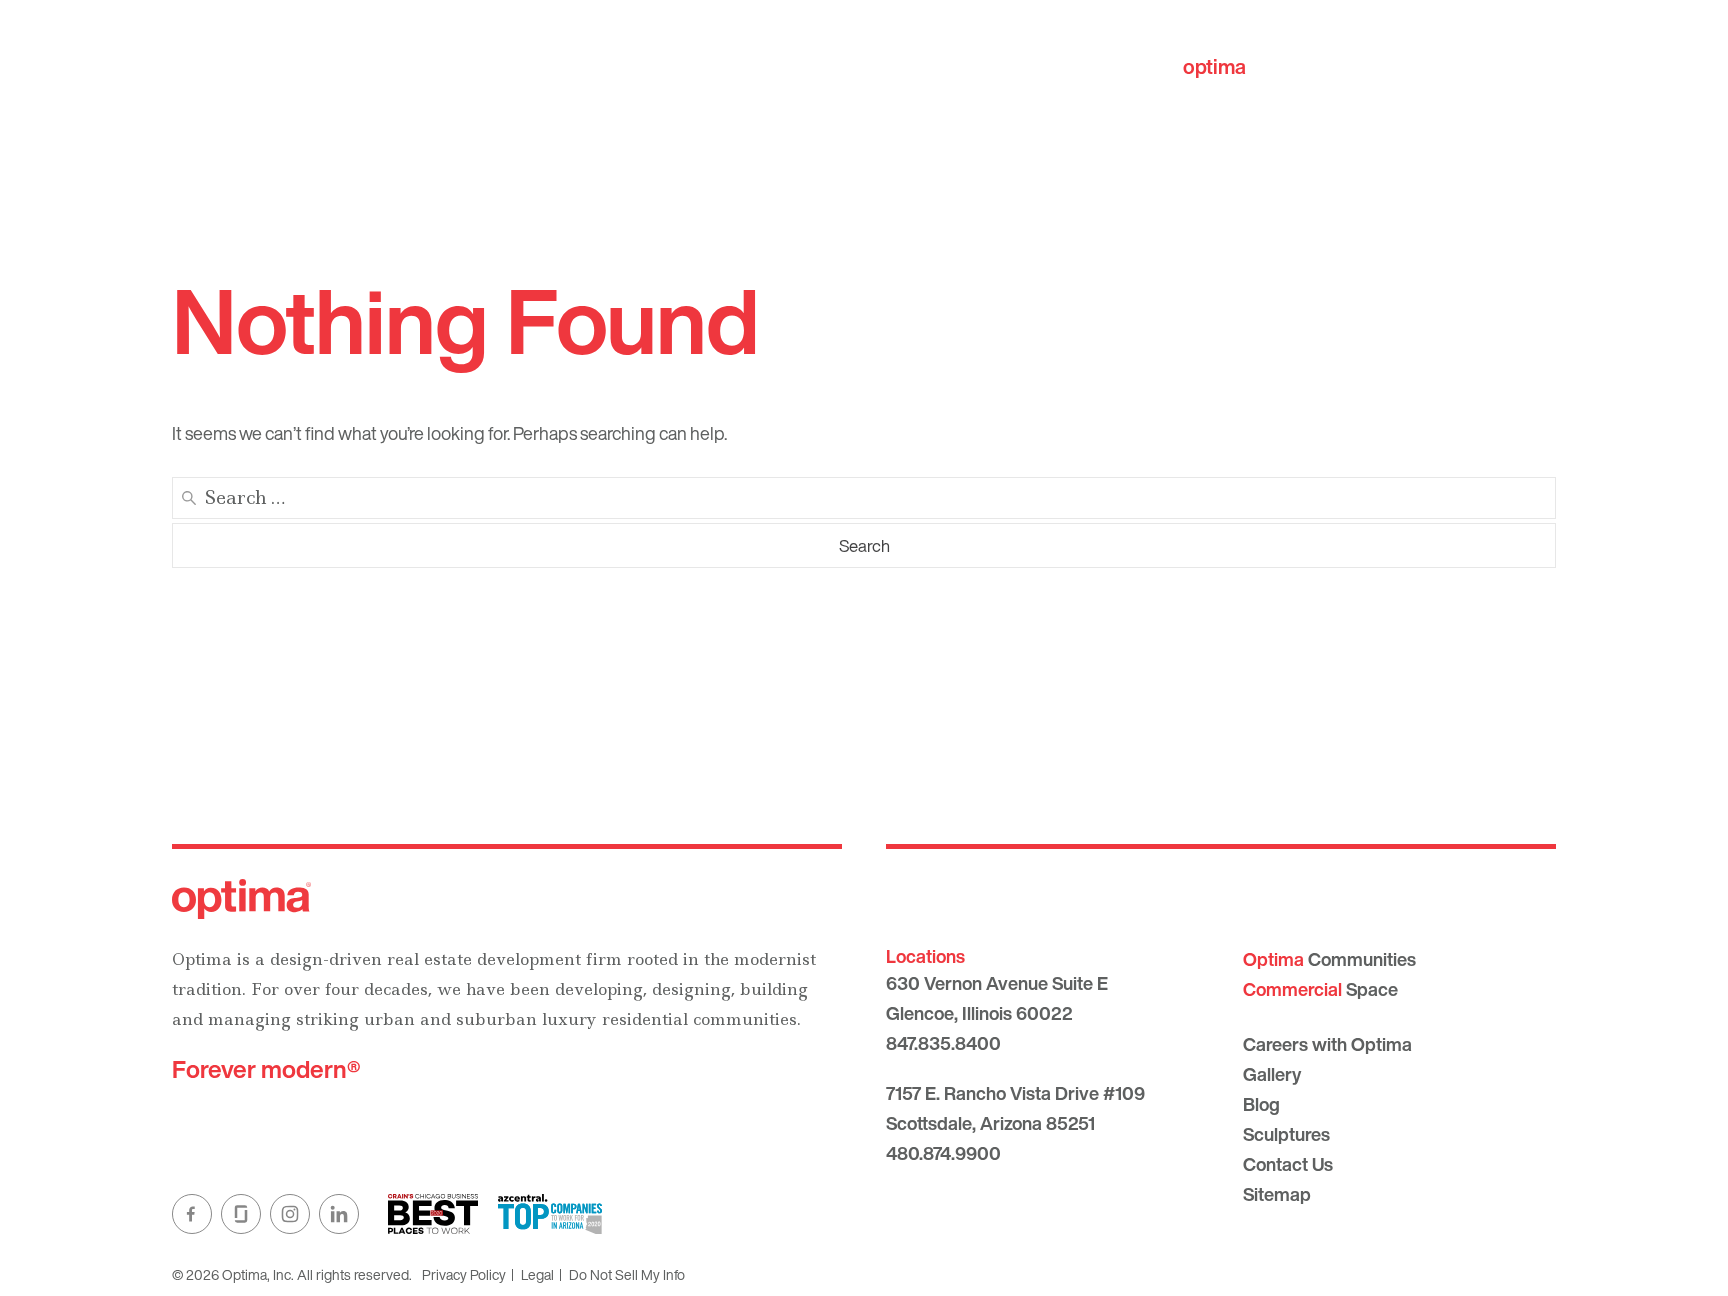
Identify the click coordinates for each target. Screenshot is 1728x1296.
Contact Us (1288, 1164)
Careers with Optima (1327, 1044)
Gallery (1272, 1074)
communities (1275, 66)
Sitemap (1277, 1194)
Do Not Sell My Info (627, 1274)
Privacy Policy (464, 1274)
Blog (1261, 1104)
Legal (537, 1274)
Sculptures (1286, 1134)
